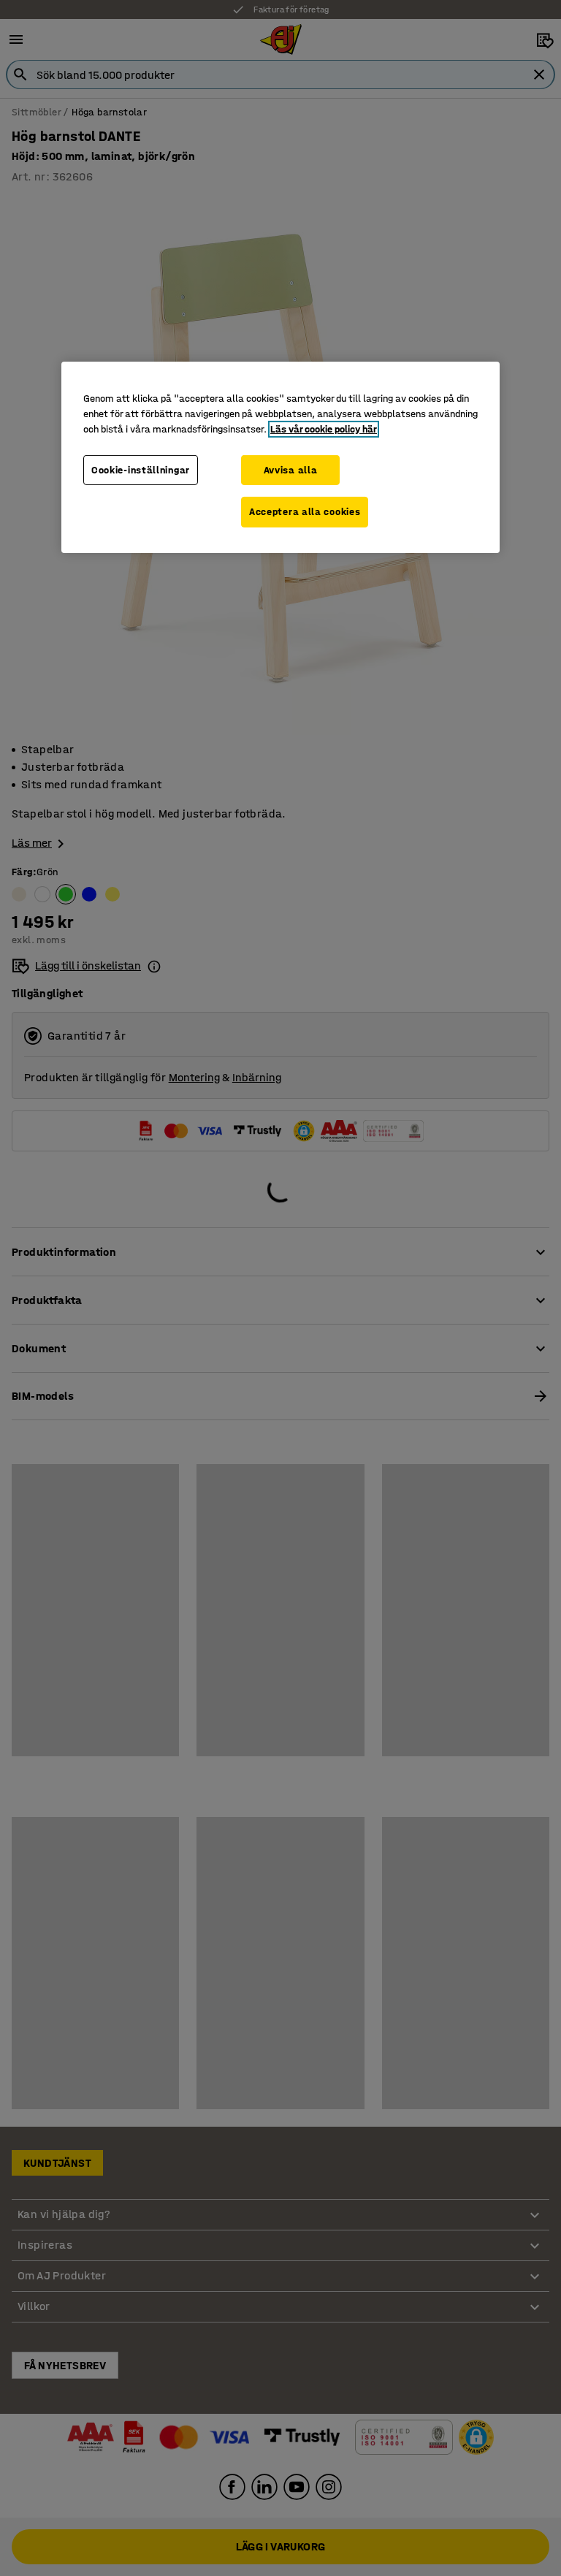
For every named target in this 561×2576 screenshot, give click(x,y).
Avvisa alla (291, 470)
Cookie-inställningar (141, 470)
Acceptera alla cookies (305, 512)
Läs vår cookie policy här (324, 429)
